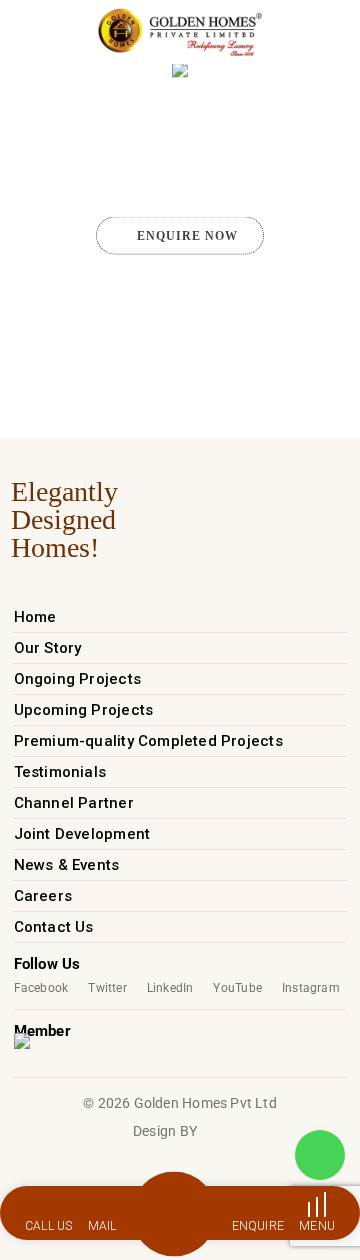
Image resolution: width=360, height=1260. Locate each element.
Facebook (41, 988)
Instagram (311, 988)
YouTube (237, 988)
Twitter (107, 988)
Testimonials (60, 772)
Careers (43, 896)
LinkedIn (170, 988)
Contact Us (54, 927)
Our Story (48, 648)
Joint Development (82, 834)
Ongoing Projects (77, 679)
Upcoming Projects (84, 710)
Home (35, 617)
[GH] (179, 32)
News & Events (67, 865)
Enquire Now (187, 236)
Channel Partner (74, 803)
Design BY (165, 1131)
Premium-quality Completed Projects (148, 741)
